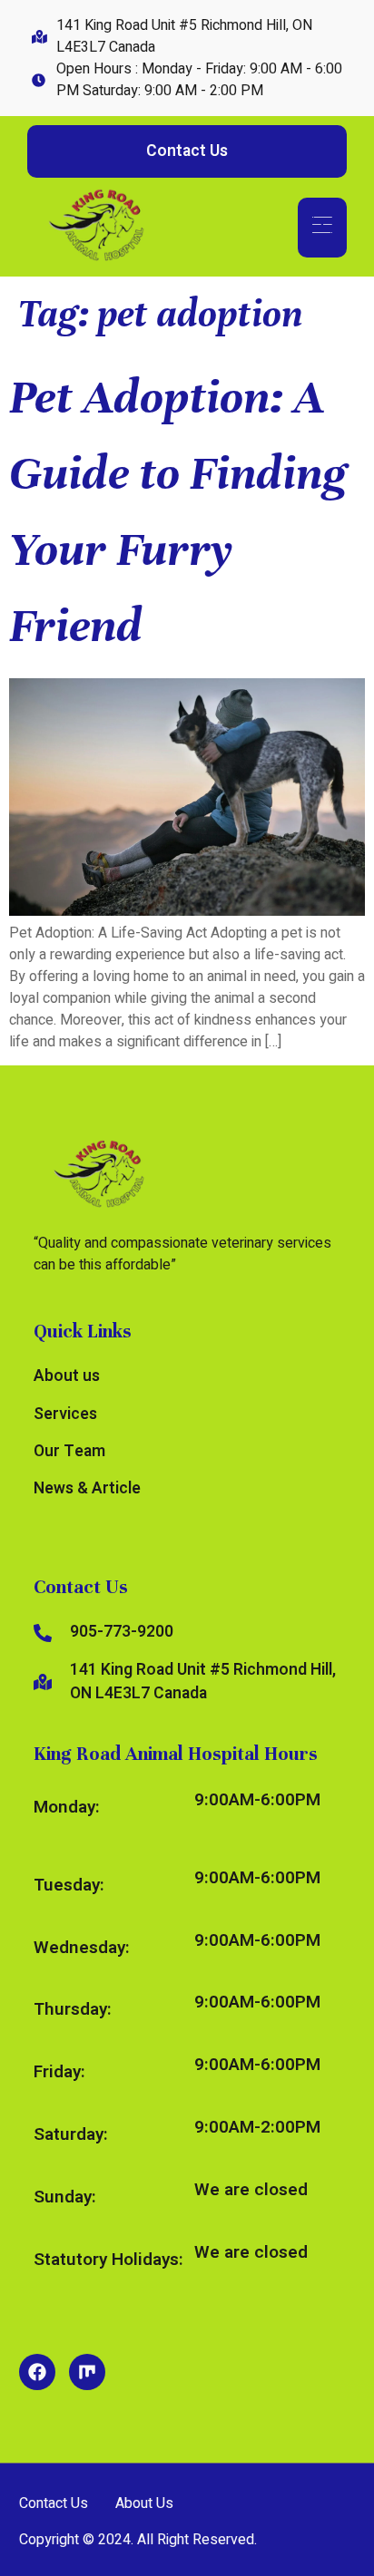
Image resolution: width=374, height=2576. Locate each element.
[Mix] (87, 2372)
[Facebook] (37, 2372)
